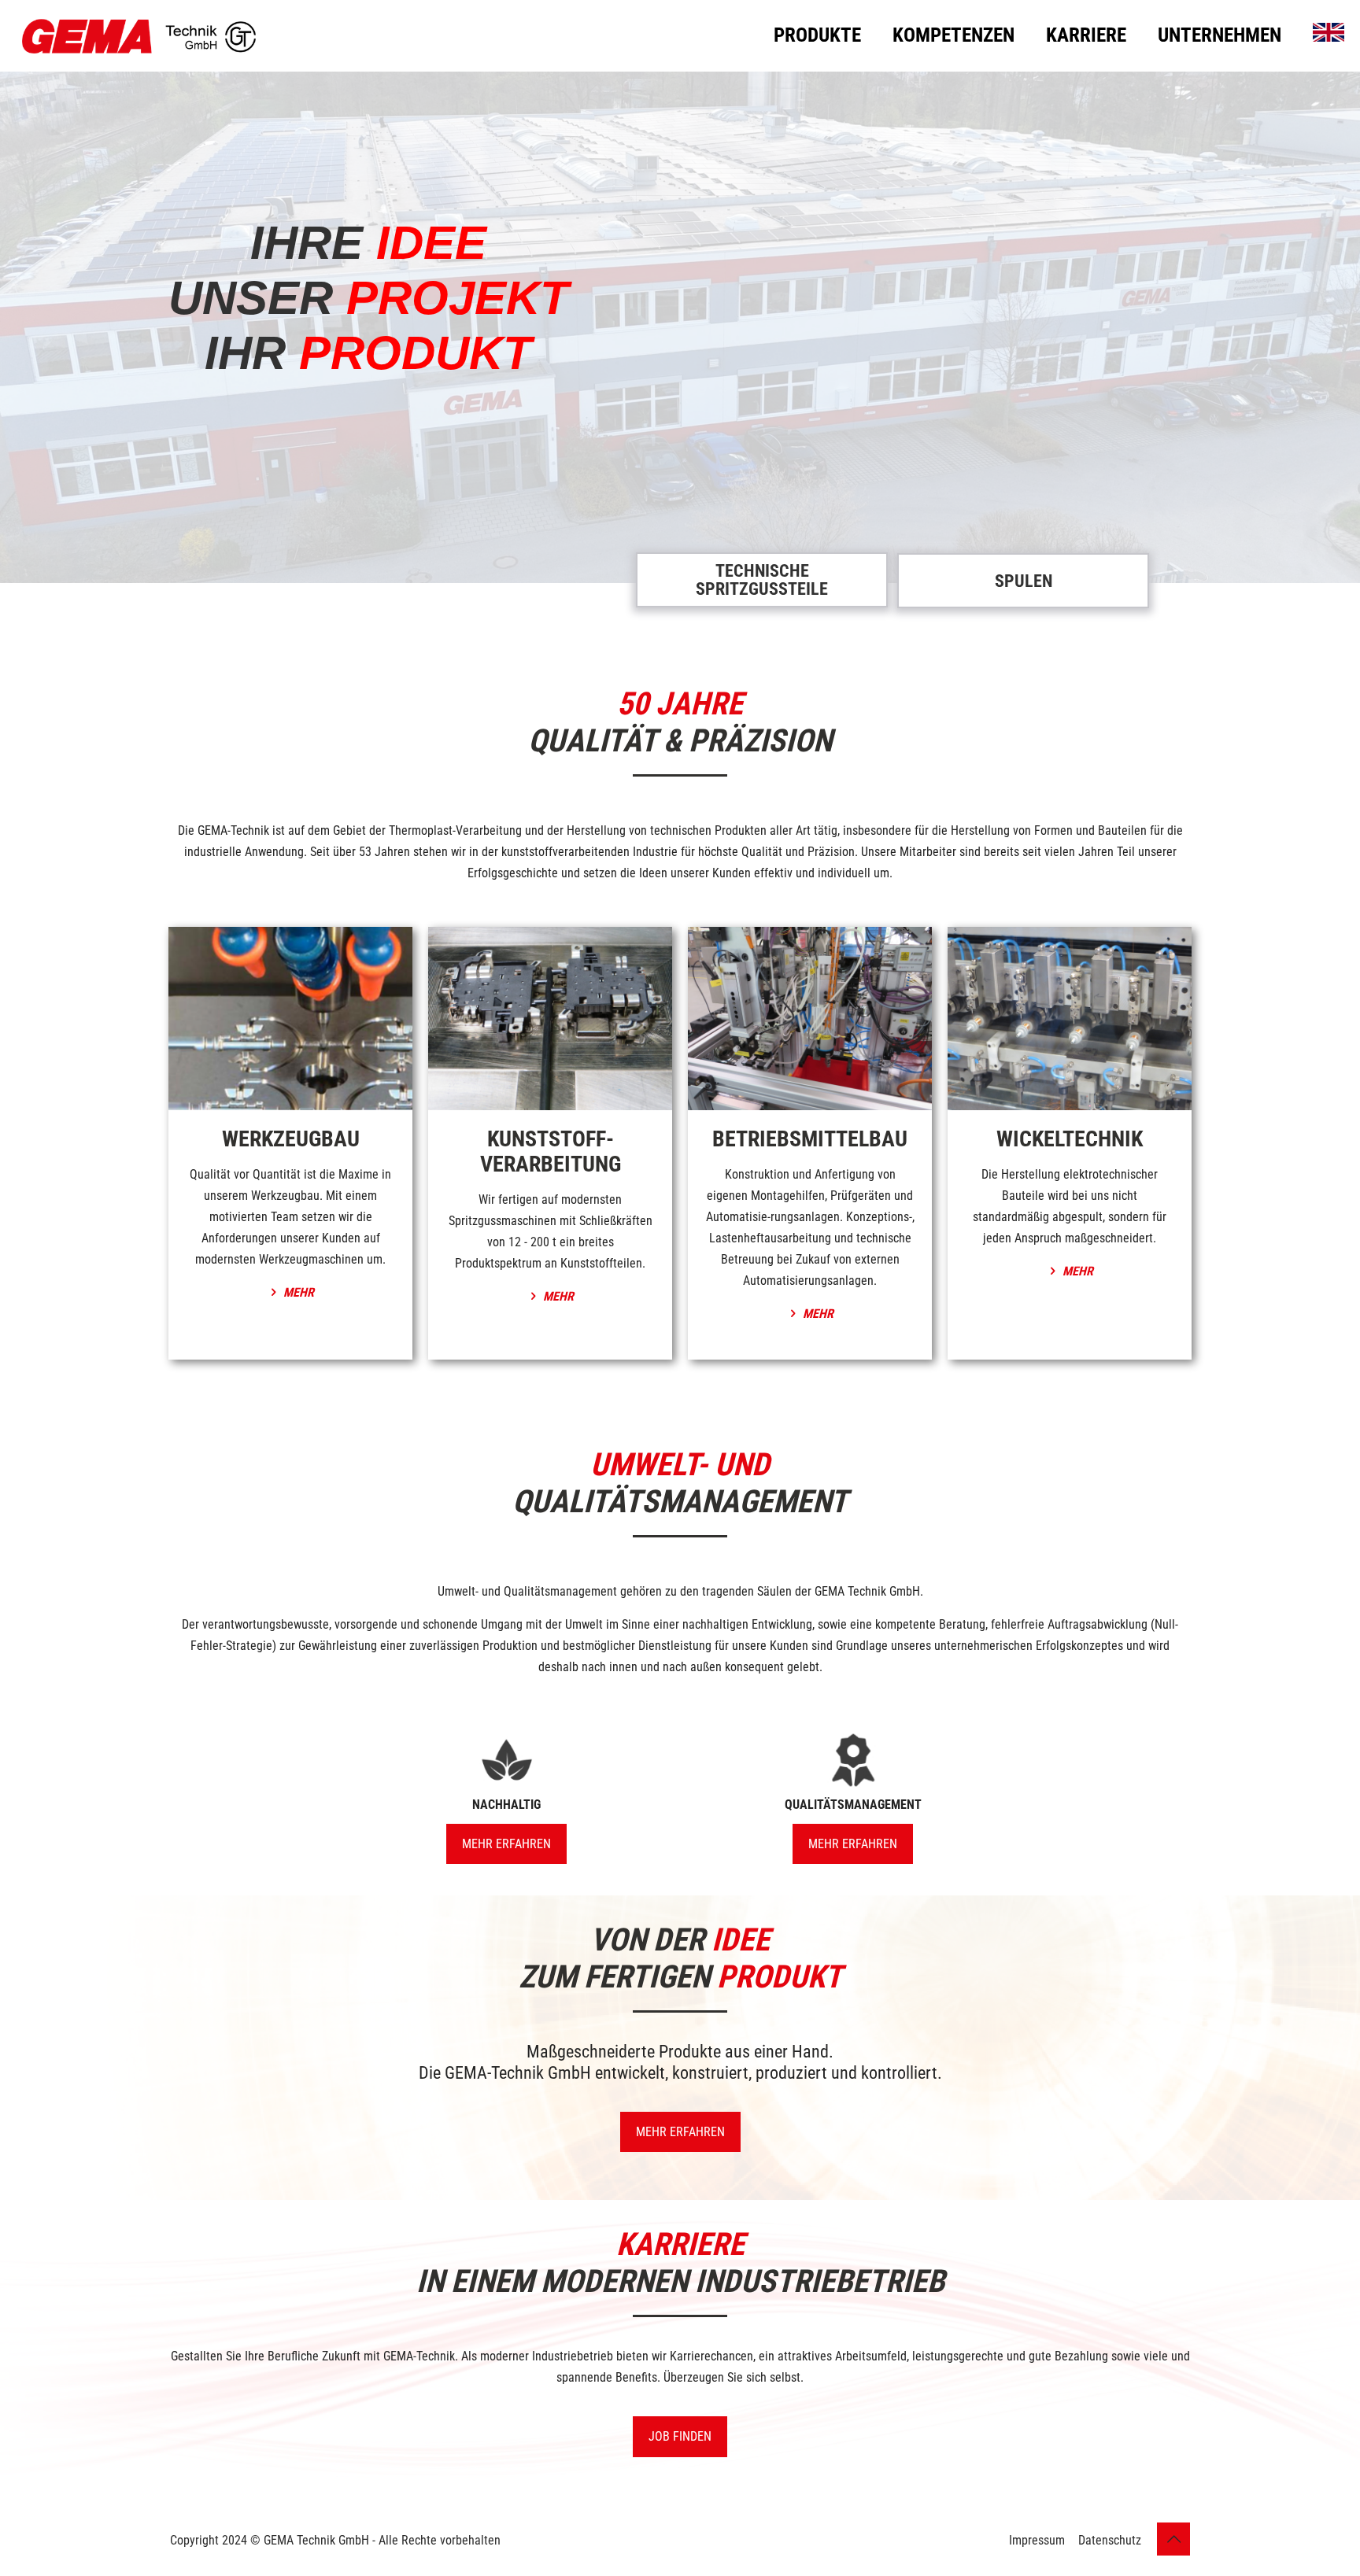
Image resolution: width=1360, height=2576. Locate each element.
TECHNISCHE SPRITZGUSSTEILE (762, 580)
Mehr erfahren (506, 1844)
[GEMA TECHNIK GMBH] (139, 35)
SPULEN (1024, 581)
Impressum (1037, 2540)
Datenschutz (1110, 2540)
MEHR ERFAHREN (680, 2132)
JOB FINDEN (680, 2436)
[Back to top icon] (1173, 2539)
